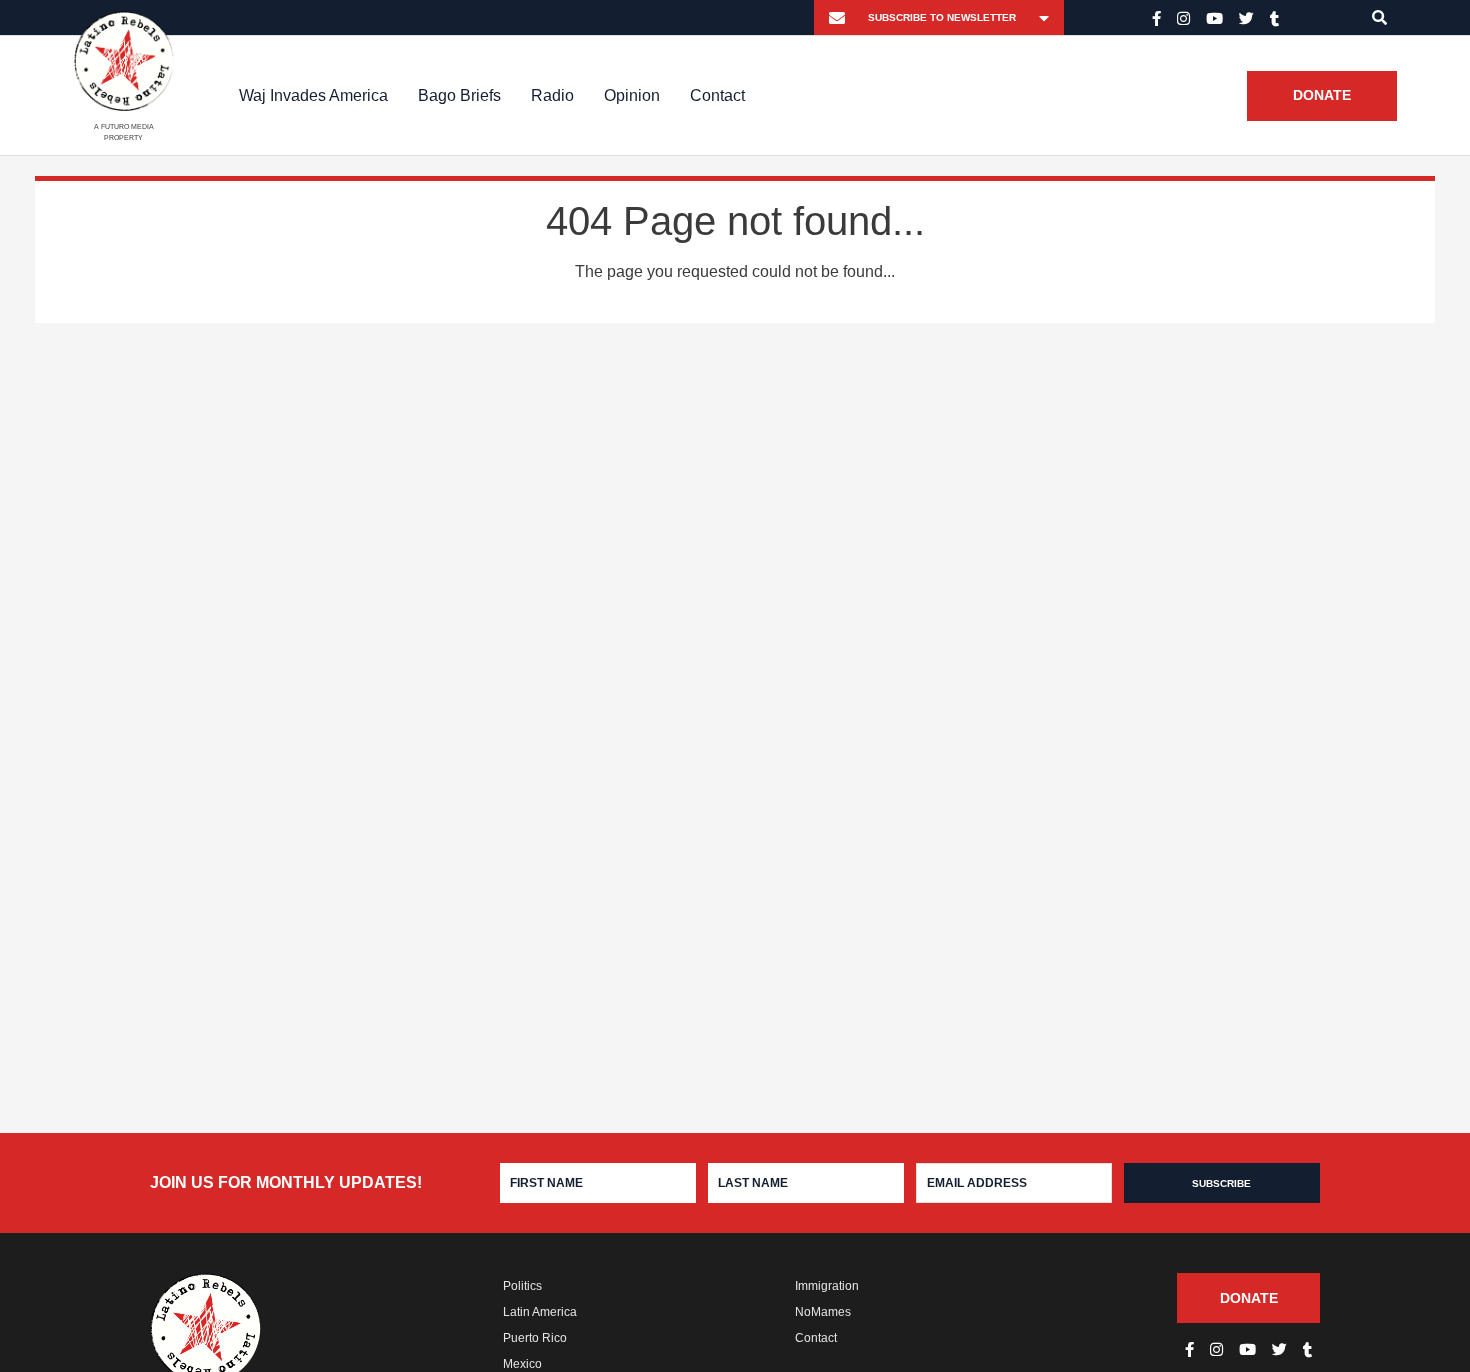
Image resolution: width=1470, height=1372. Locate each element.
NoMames (823, 1312)
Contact (717, 95)
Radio (552, 95)
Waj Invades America (313, 95)
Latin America (540, 1312)
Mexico (522, 1364)
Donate (1322, 96)
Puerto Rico (535, 1338)
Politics (522, 1286)
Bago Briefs (459, 95)
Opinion (632, 95)
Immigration (827, 1286)
